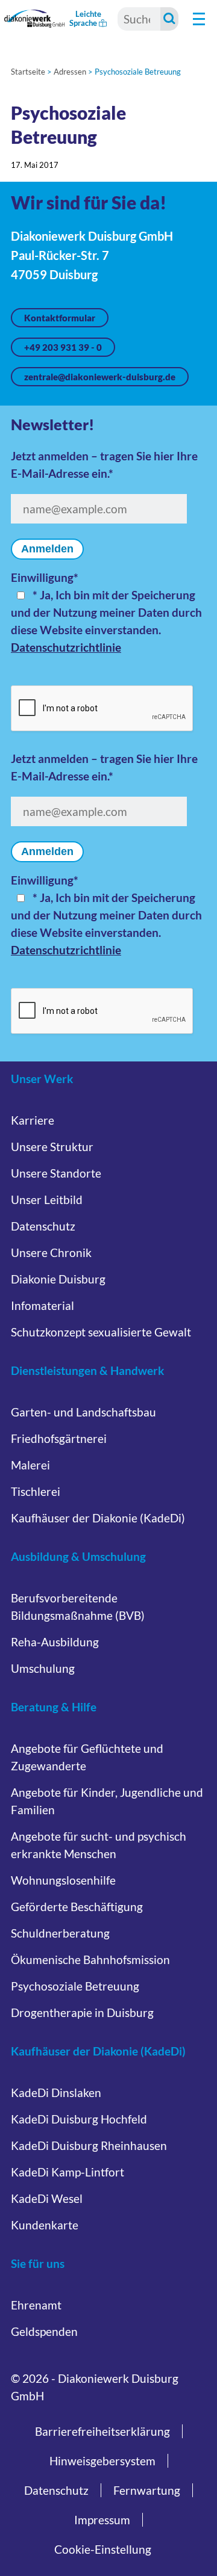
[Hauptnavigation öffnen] (199, 19)
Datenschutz (43, 1226)
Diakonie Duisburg (58, 1279)
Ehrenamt (36, 2305)
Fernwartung (147, 2490)
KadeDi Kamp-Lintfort (68, 2172)
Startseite (28, 72)
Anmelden (47, 549)
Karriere (33, 1120)
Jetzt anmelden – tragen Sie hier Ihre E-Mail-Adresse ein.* (104, 465)
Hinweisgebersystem (102, 2461)
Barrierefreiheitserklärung (102, 2431)
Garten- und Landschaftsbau (83, 1412)
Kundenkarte (45, 2225)
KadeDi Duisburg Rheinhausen (89, 2145)
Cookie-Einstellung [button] (103, 2549)
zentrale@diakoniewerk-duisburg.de (100, 377)
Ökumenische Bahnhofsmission (90, 1960)
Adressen (70, 72)
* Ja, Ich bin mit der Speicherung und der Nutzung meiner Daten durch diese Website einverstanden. (106, 612)
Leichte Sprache (85, 18)
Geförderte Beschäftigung (77, 1907)
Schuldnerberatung (60, 1933)
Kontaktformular (60, 318)
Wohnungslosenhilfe (63, 1880)
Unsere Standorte (56, 1173)
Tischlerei (36, 1491)
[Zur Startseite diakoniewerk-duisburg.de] (34, 18)
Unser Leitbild (47, 1200)
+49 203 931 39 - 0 (63, 347)
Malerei (30, 1465)
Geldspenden (44, 2331)
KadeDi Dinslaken (56, 2093)
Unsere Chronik (51, 1252)
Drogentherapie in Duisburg (82, 2012)
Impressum (102, 2520)
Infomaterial (42, 1305)
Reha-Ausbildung (55, 1642)
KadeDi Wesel (47, 2198)
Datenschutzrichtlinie (66, 647)
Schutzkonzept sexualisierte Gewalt (101, 1332)
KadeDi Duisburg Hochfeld (79, 2119)
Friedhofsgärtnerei (59, 1438)
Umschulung (43, 1668)
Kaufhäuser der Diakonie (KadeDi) (98, 1518)
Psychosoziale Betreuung (75, 1986)
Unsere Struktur (52, 1147)
